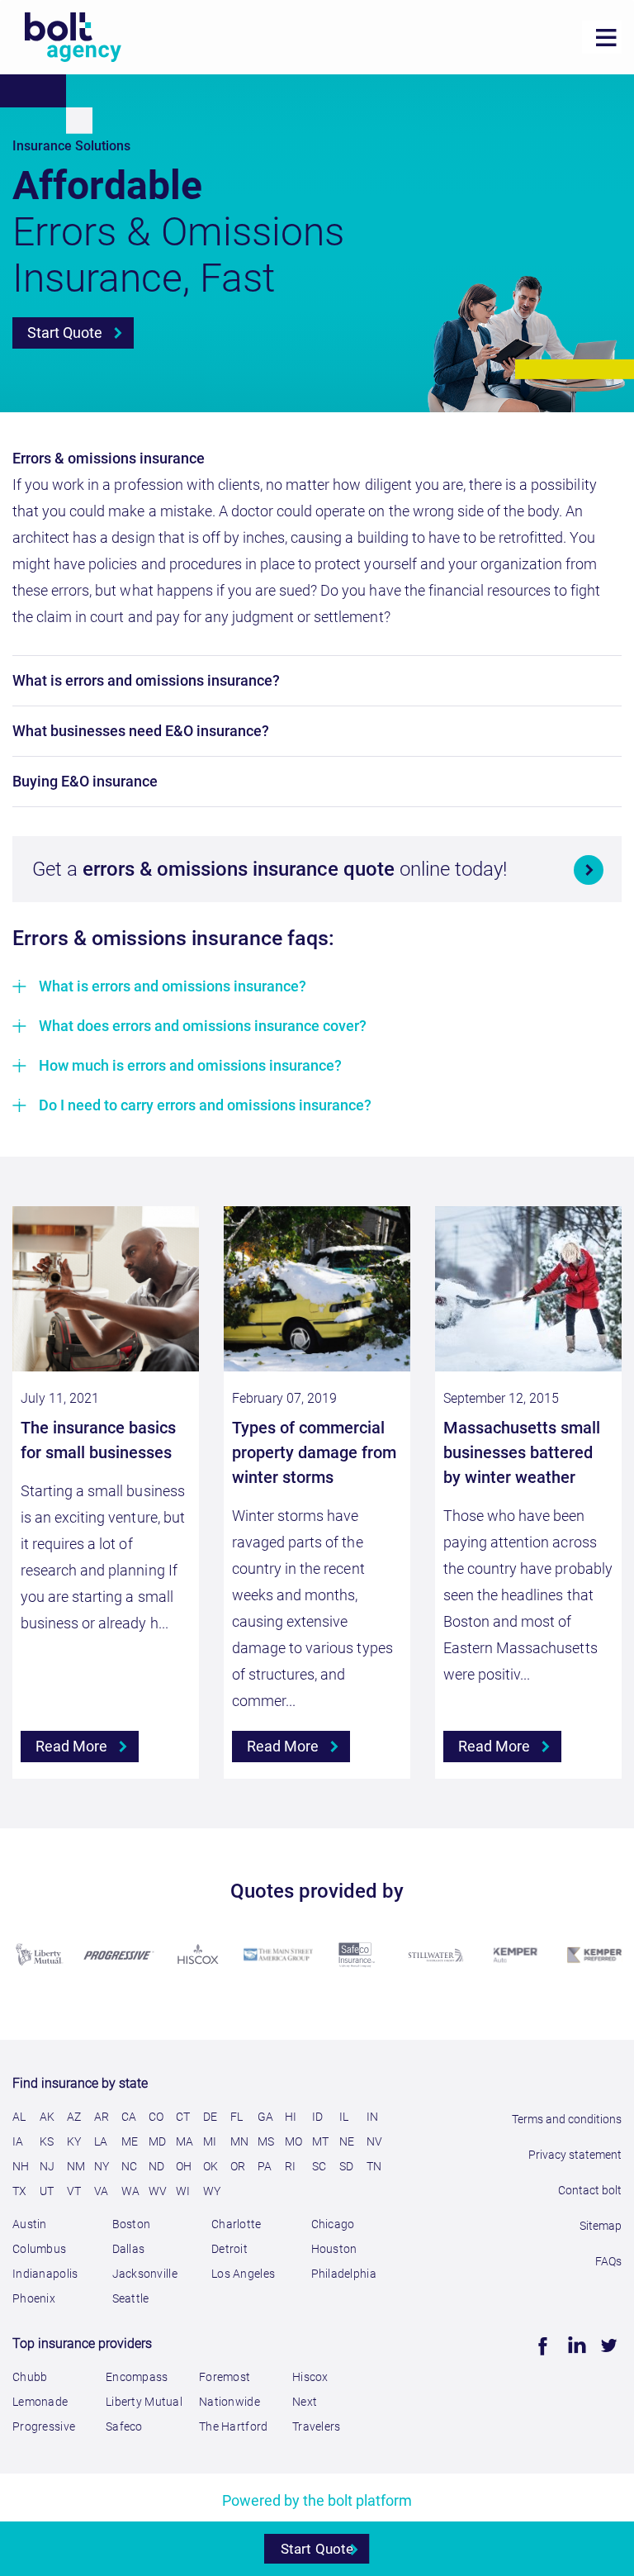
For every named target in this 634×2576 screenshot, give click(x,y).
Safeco (124, 2426)
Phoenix (34, 2298)
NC (130, 2166)
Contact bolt (590, 2190)
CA (129, 2117)
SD (347, 2166)
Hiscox (310, 2377)
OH (184, 2166)
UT (47, 2191)
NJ (47, 2166)
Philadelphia (344, 2274)
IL (344, 2117)
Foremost (225, 2377)
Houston (334, 2249)
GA (266, 2117)
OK (211, 2166)
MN (240, 2141)
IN (373, 2117)
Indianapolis (45, 2274)
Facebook (541, 2343)
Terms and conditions (567, 2119)
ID (318, 2117)
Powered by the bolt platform (317, 2500)
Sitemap (601, 2226)
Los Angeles (243, 2274)
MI (210, 2141)
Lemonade (40, 2402)
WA (131, 2191)
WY (212, 2191)
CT (183, 2117)
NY (102, 2166)
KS (47, 2141)
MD (158, 2141)
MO (294, 2141)
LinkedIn (573, 2343)
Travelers (317, 2426)
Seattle (131, 2298)
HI (291, 2117)
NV (375, 2141)
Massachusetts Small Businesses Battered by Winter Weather (522, 1452)
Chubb (30, 2377)
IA (18, 2141)
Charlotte (237, 2224)
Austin (30, 2224)
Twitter (607, 2343)
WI (183, 2191)
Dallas (129, 2249)
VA (102, 2191)
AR (102, 2117)
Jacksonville (145, 2274)
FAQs (608, 2261)
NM (76, 2166)
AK (47, 2117)
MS (266, 2141)
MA (185, 2141)
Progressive (44, 2426)
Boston (132, 2224)
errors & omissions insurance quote (241, 869)
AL (19, 2117)
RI (291, 2166)
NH (21, 2166)
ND (157, 2166)
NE (347, 2141)
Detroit (229, 2249)
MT (321, 2141)
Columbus (39, 2249)
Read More (71, 1746)
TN (374, 2166)
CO (156, 2117)
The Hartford (233, 2426)
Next (305, 2402)
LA (101, 2141)
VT (74, 2191)
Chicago (333, 2224)
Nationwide (229, 2402)
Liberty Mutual (144, 2402)
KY (74, 2141)
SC (319, 2166)
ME (130, 2141)
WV (158, 2191)
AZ (74, 2117)
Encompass (137, 2377)
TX (20, 2191)
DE (211, 2117)
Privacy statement (575, 2155)
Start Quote (65, 333)
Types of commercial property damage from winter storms (314, 1452)
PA (265, 2166)
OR (238, 2166)
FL (237, 2117)
